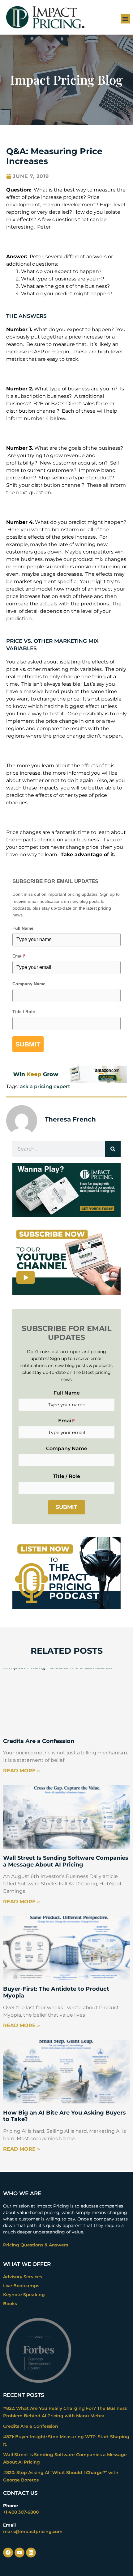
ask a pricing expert (45, 1086)
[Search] (113, 1149)
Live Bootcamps (21, 2286)
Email (19, 956)
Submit (28, 1044)
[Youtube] (19, 2553)
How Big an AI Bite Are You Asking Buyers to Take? (64, 2116)
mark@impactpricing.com (33, 2532)
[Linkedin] (31, 2553)
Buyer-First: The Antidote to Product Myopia (56, 1992)
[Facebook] (8, 2553)
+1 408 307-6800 (21, 2512)
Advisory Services (23, 2277)
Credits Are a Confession (39, 1741)
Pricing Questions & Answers (36, 2245)
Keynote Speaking (24, 2295)
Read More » (21, 1771)
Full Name (23, 928)
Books (10, 2304)
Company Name (29, 984)
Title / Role (24, 1012)
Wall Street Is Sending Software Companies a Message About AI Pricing (66, 1861)
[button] (125, 19)
